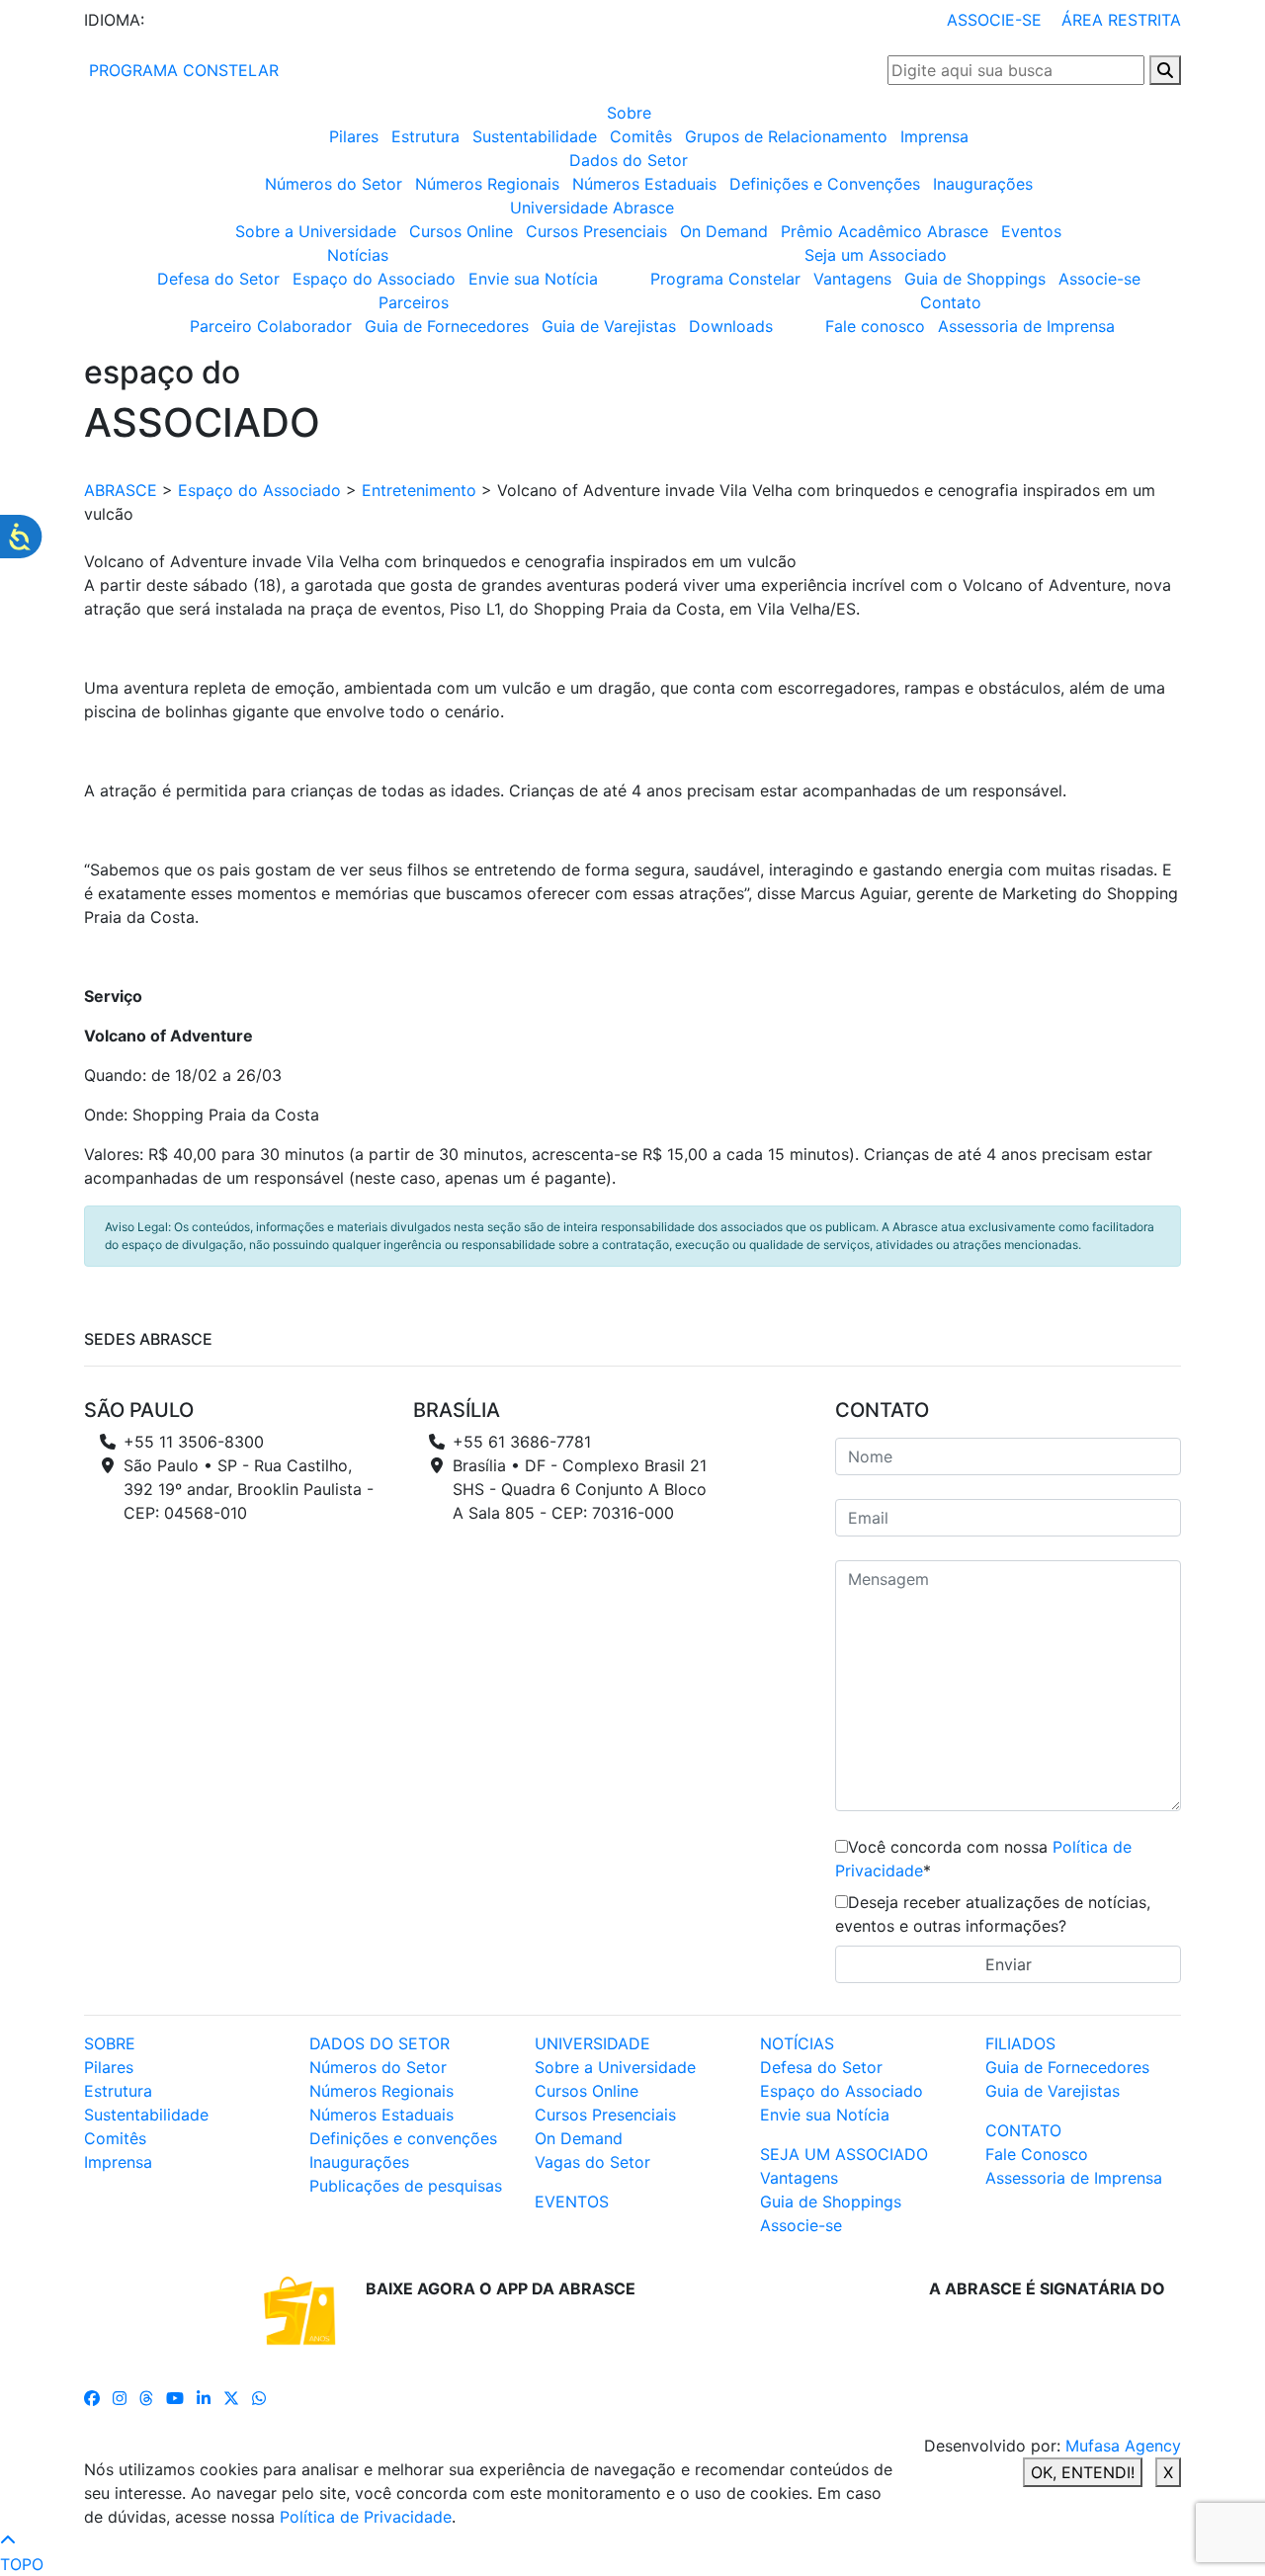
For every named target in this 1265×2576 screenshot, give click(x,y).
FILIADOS (1020, 2043)
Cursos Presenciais (596, 231)
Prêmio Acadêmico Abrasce (885, 231)
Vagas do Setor (592, 2162)
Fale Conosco (1037, 2154)
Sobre (629, 113)
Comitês (641, 136)
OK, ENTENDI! (1083, 2472)
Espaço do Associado (374, 279)
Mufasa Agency (1123, 2446)
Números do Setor (334, 184)
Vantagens (852, 279)
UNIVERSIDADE (592, 2043)
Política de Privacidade (366, 2517)
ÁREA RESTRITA (1121, 20)
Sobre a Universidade (316, 231)
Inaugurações (983, 184)
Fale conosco (875, 326)
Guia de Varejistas (609, 326)
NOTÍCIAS (797, 2043)
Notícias (358, 255)
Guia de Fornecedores (447, 326)
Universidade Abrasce (592, 208)
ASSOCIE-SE (994, 20)
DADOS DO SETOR (379, 2043)
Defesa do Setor (218, 279)
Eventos (1031, 231)
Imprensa (934, 136)
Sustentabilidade (535, 136)
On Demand (724, 231)
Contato (951, 302)
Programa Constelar (725, 279)
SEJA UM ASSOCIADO (844, 2154)
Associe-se (1099, 279)
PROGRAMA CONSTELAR (181, 70)
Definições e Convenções (825, 184)
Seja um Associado (876, 255)
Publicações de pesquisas (406, 2186)
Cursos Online (461, 231)
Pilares (354, 136)
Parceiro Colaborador (271, 326)
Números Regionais (487, 184)
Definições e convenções (403, 2138)
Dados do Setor (629, 160)
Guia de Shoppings (975, 279)
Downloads (731, 326)
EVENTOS (572, 2202)
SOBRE (110, 2043)
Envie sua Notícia (533, 279)
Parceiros (414, 302)
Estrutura (425, 136)
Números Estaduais (644, 184)
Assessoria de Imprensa (1026, 326)
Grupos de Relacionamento (786, 136)
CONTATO (1023, 2130)
